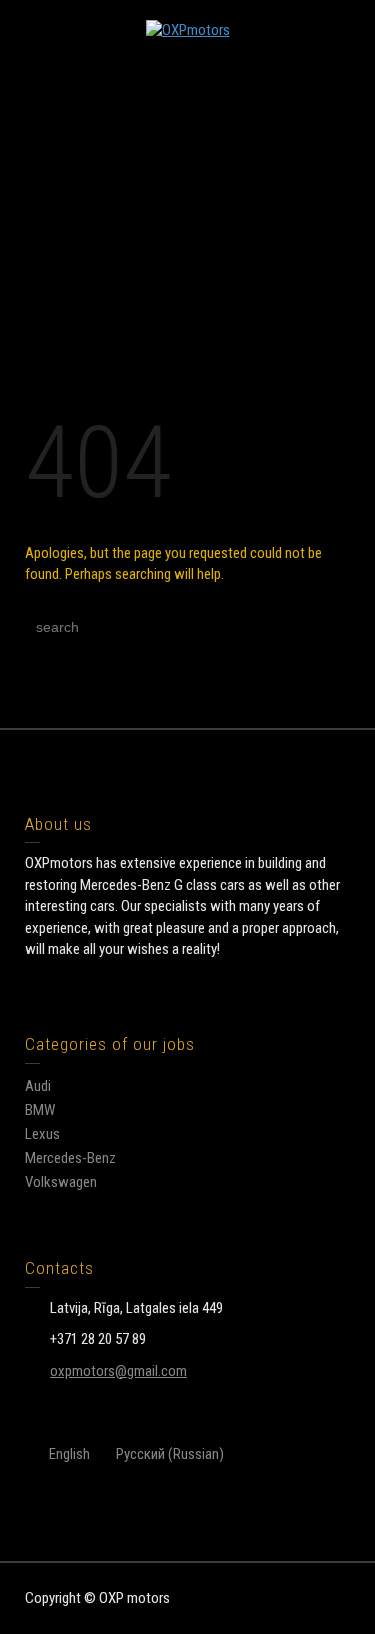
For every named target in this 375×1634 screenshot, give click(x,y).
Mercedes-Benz (70, 1158)
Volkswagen (61, 1182)
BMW (40, 1110)
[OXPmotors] (188, 30)
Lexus (42, 1134)
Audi (38, 1086)
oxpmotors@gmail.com (118, 1371)
